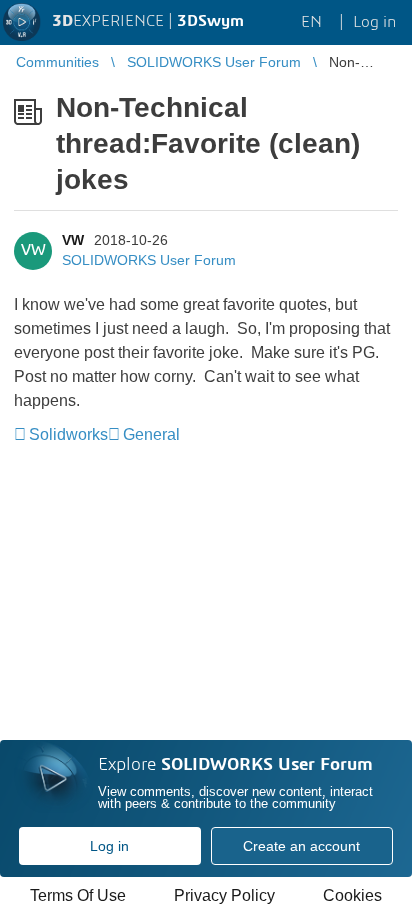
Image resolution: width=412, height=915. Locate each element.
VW (73, 240)
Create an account (301, 846)
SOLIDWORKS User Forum (149, 260)
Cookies (352, 895)
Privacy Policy (224, 895)
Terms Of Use (78, 895)
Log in (109, 846)
